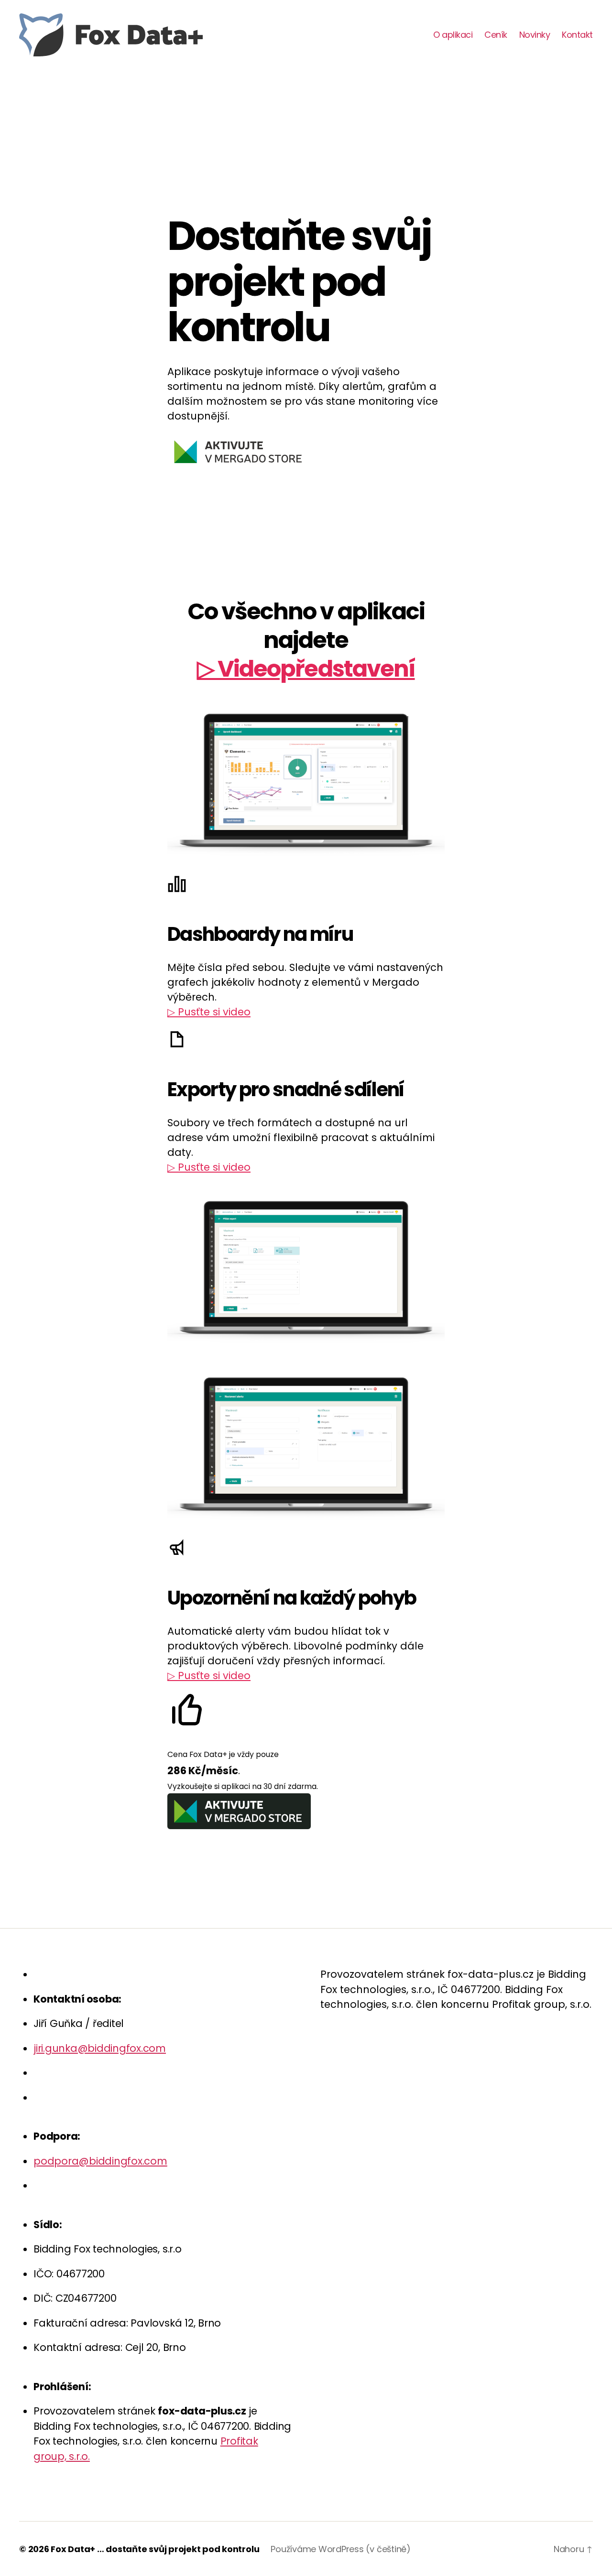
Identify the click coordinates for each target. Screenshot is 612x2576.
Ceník (496, 35)
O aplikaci (453, 35)
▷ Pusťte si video (209, 1012)
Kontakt (577, 35)
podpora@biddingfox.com (100, 2161)
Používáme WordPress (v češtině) (341, 2549)
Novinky (535, 35)
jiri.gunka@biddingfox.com (100, 2048)
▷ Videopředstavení (306, 669)
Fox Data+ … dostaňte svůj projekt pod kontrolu (155, 2549)
